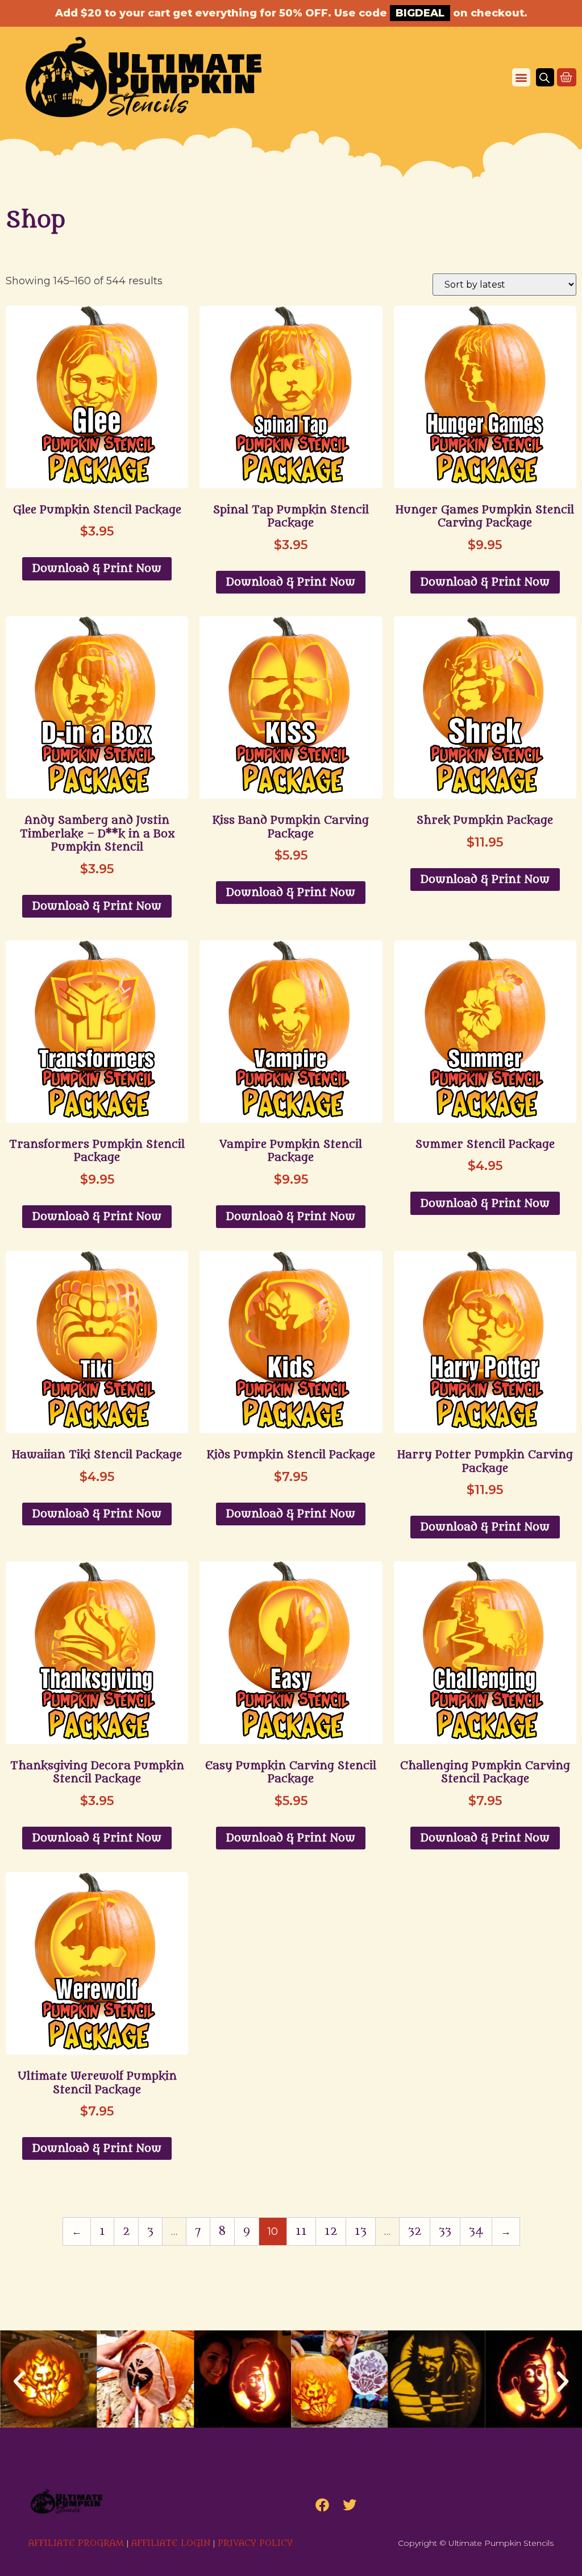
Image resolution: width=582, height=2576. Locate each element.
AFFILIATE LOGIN (171, 2543)
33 (445, 2231)
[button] (521, 77)
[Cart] (567, 77)
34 (476, 2231)
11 (301, 2231)
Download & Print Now (97, 569)
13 (361, 2231)
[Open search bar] (544, 77)
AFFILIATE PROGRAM (76, 2543)
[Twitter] (350, 2505)
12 (331, 2231)
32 (415, 2231)
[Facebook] (322, 2505)
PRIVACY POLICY (255, 2543)
